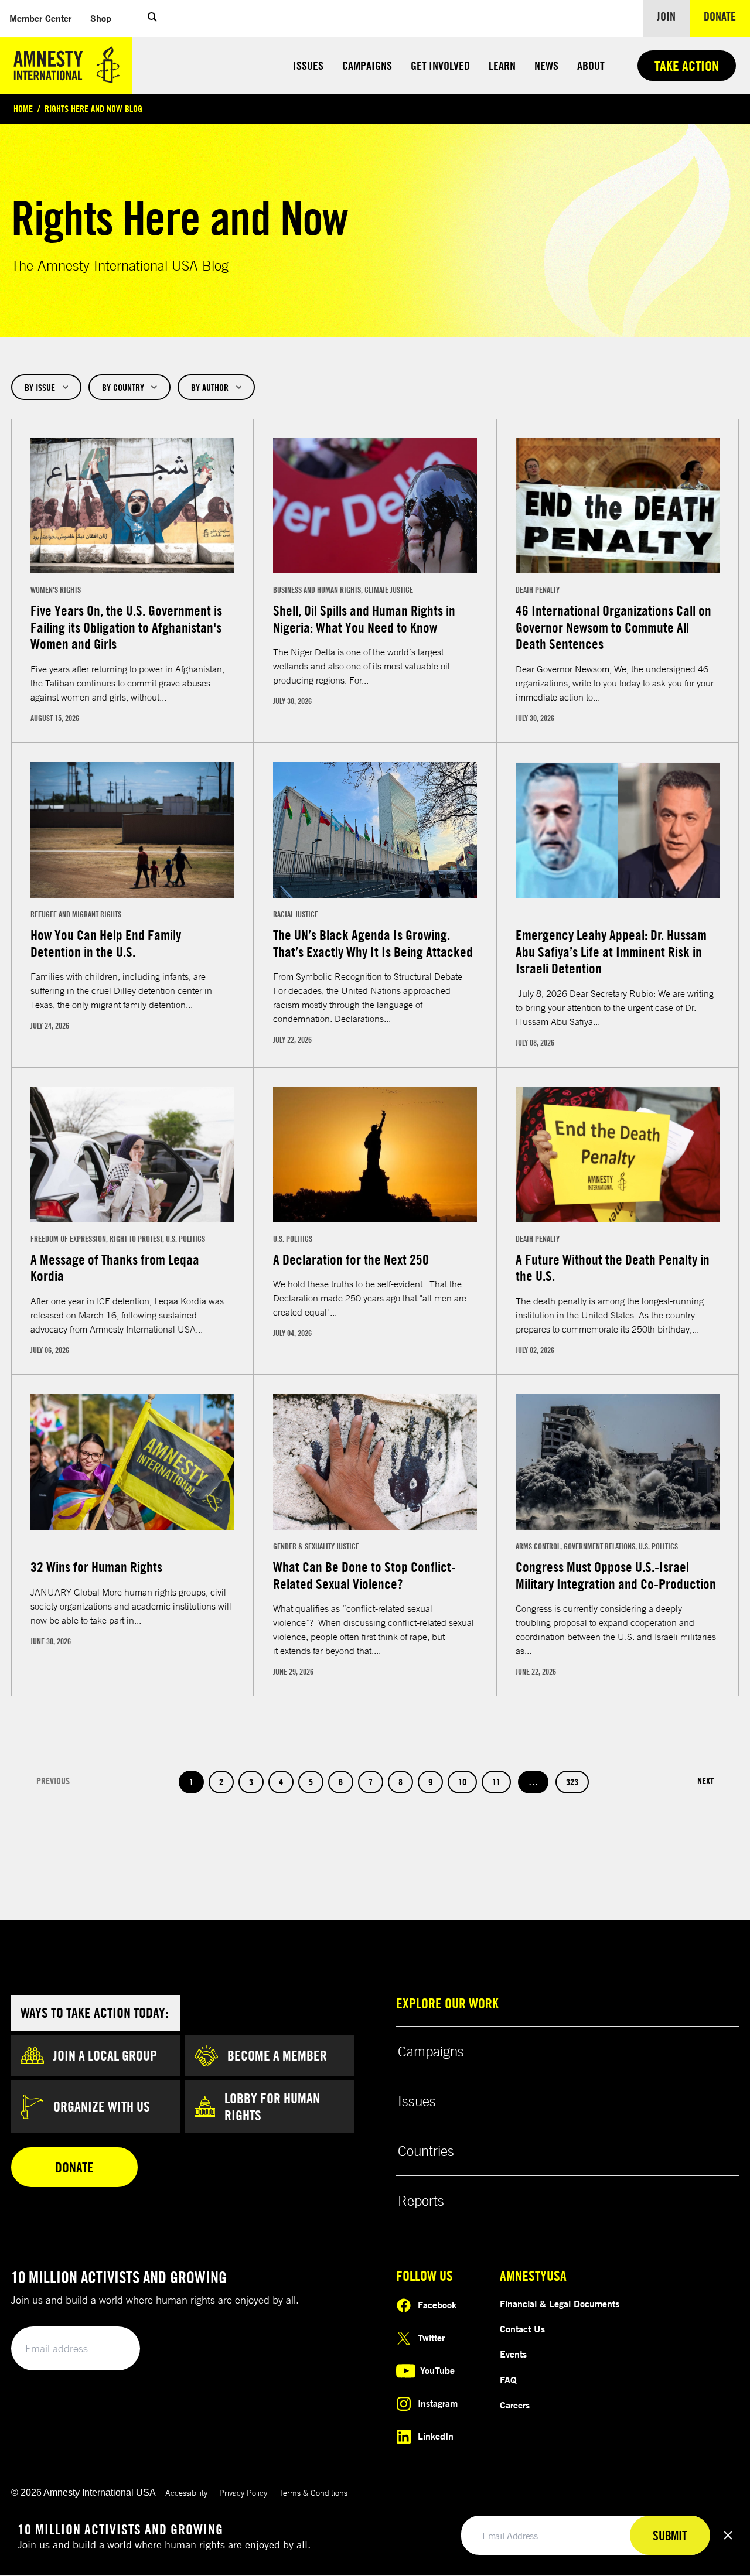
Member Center (45, 18)
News (546, 65)
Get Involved (440, 65)
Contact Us (522, 2329)
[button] (152, 19)
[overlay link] (132, 580)
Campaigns (367, 65)
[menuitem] (40, 18)
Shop (105, 18)
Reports (421, 2201)
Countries (426, 2151)
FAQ (508, 2380)
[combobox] (46, 387)
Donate (727, 16)
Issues (308, 65)
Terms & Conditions (313, 2493)
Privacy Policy (243, 2493)
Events (513, 2354)
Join (666, 16)
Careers (515, 2405)
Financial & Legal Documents (560, 2304)
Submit (111, 2349)
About (591, 65)
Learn (502, 65)
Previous (53, 1781)
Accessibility (186, 2493)
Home (23, 108)
